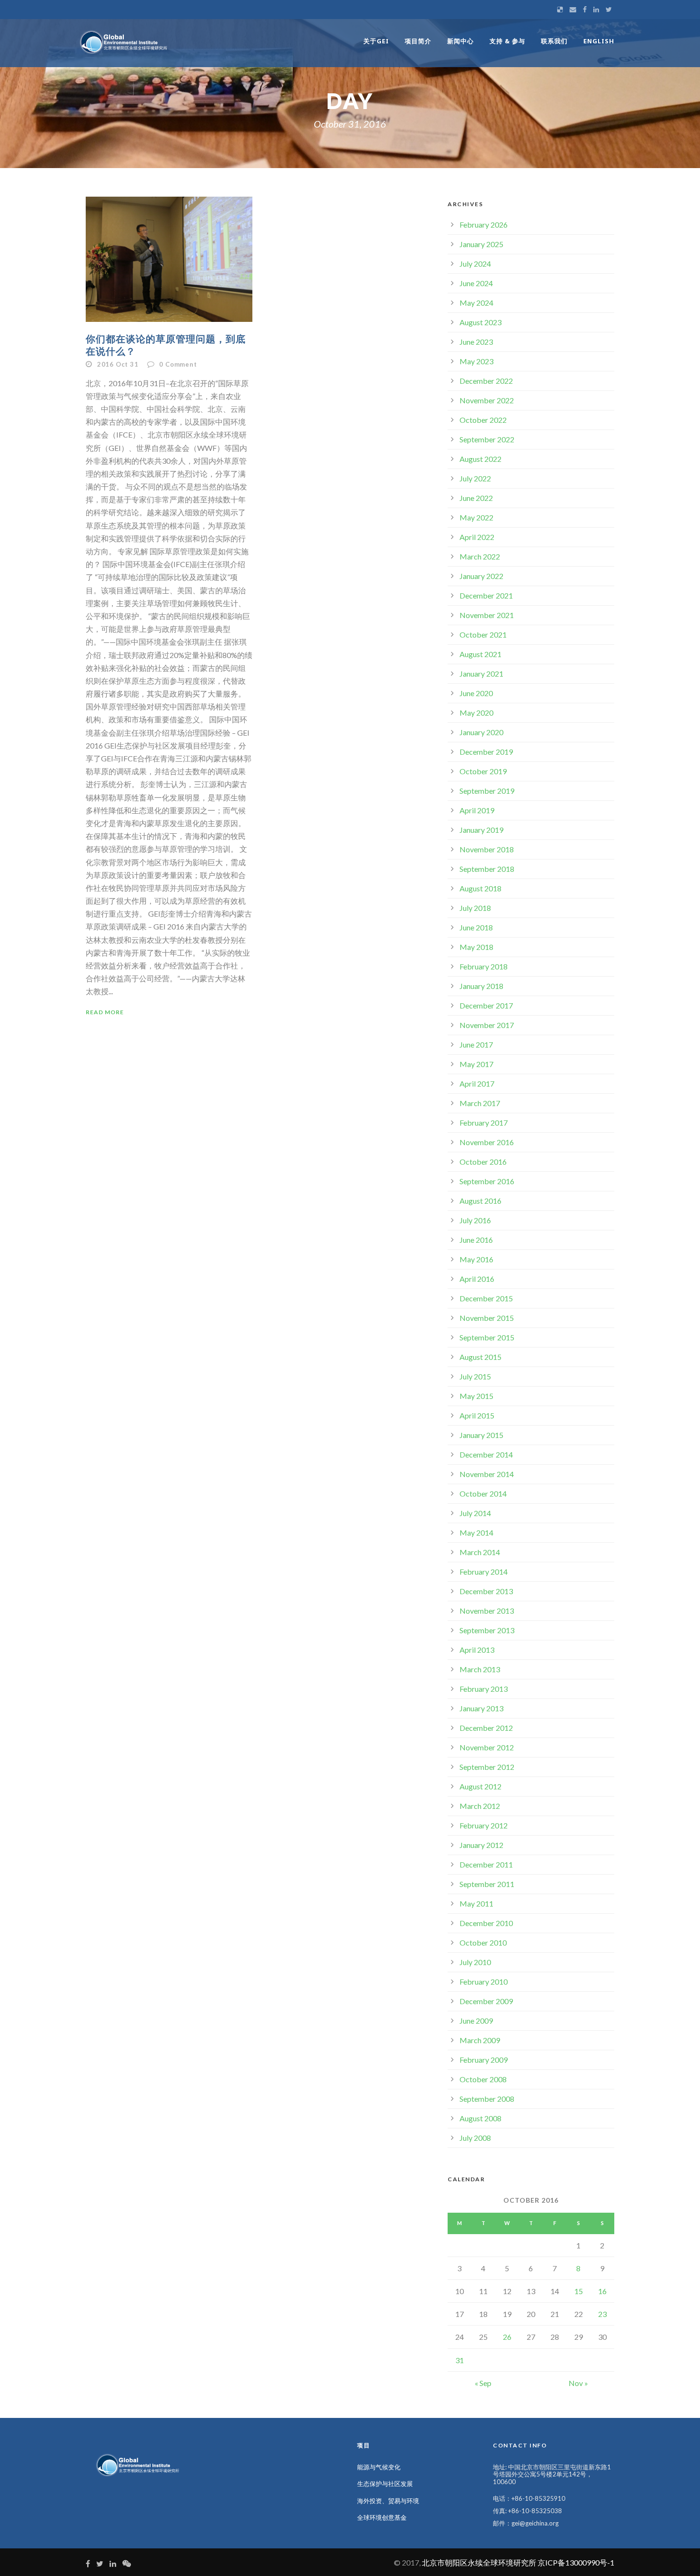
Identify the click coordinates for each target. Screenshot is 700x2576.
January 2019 (481, 830)
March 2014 (480, 1552)
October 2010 (483, 1942)
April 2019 (477, 810)
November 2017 (487, 1025)
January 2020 (481, 732)
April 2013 (477, 1650)
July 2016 (475, 1220)
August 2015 (480, 1357)
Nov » (578, 2383)
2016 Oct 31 (118, 364)
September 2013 (487, 1630)
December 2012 (486, 1728)
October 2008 (483, 2079)
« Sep (483, 2383)
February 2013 (484, 1689)
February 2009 (484, 2060)
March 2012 (480, 1806)
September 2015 (487, 1337)
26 (507, 2337)
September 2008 (487, 2099)
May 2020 (476, 713)
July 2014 (475, 1513)
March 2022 (480, 556)
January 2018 (481, 986)
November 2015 (487, 1318)
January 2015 (481, 1435)
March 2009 (480, 2040)
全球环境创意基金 (382, 2517)
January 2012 (481, 1845)
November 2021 (487, 615)
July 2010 (475, 1962)
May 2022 (476, 517)
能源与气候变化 (379, 2467)
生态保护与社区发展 (385, 2484)
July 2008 (475, 2138)
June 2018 (476, 927)
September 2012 (487, 1767)
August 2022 (480, 459)
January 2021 (481, 674)
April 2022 (477, 537)
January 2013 (481, 1708)
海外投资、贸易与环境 (388, 2501)
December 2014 (486, 1454)
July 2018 (475, 908)
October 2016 (483, 1162)
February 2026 (484, 225)
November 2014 (487, 1474)
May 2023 (476, 361)
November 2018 (487, 849)
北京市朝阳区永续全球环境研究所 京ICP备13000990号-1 (518, 2562)
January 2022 (481, 576)
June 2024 (476, 283)
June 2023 (476, 342)
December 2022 (486, 381)
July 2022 (475, 478)
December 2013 (486, 1591)
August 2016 (480, 1201)
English (599, 41)
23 (602, 2314)
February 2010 (484, 1982)
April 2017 (477, 1083)
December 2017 (486, 1005)
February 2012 (484, 1825)
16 (602, 2291)
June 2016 (476, 1240)
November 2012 (487, 1747)
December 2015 (486, 1298)
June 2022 (476, 498)
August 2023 (480, 322)
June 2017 (476, 1044)
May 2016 (476, 1259)
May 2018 (476, 947)
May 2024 (476, 303)
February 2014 (484, 1572)
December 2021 (486, 595)
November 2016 (487, 1142)
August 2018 (480, 888)
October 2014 (483, 1493)
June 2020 (476, 693)
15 (579, 2291)
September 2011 (487, 1884)
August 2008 (480, 2118)
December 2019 (486, 752)
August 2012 (480, 1786)
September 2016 (487, 1181)
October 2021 (483, 634)
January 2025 (481, 244)
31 (460, 2360)
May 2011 (476, 1903)
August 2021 (480, 654)
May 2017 (476, 1064)
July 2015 (475, 1376)
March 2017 (480, 1103)
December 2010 (486, 1923)
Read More (105, 1012)
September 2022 (487, 439)
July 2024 (475, 264)
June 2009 (476, 2021)
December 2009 (486, 2001)
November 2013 (487, 1611)
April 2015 (477, 1415)
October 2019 (483, 771)
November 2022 (487, 400)
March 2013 (480, 1669)
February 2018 (484, 966)
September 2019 (487, 791)
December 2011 (486, 1864)
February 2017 (484, 1123)
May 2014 (476, 1533)
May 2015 (476, 1396)
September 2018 (487, 869)
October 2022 (483, 420)
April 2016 (477, 1279)
